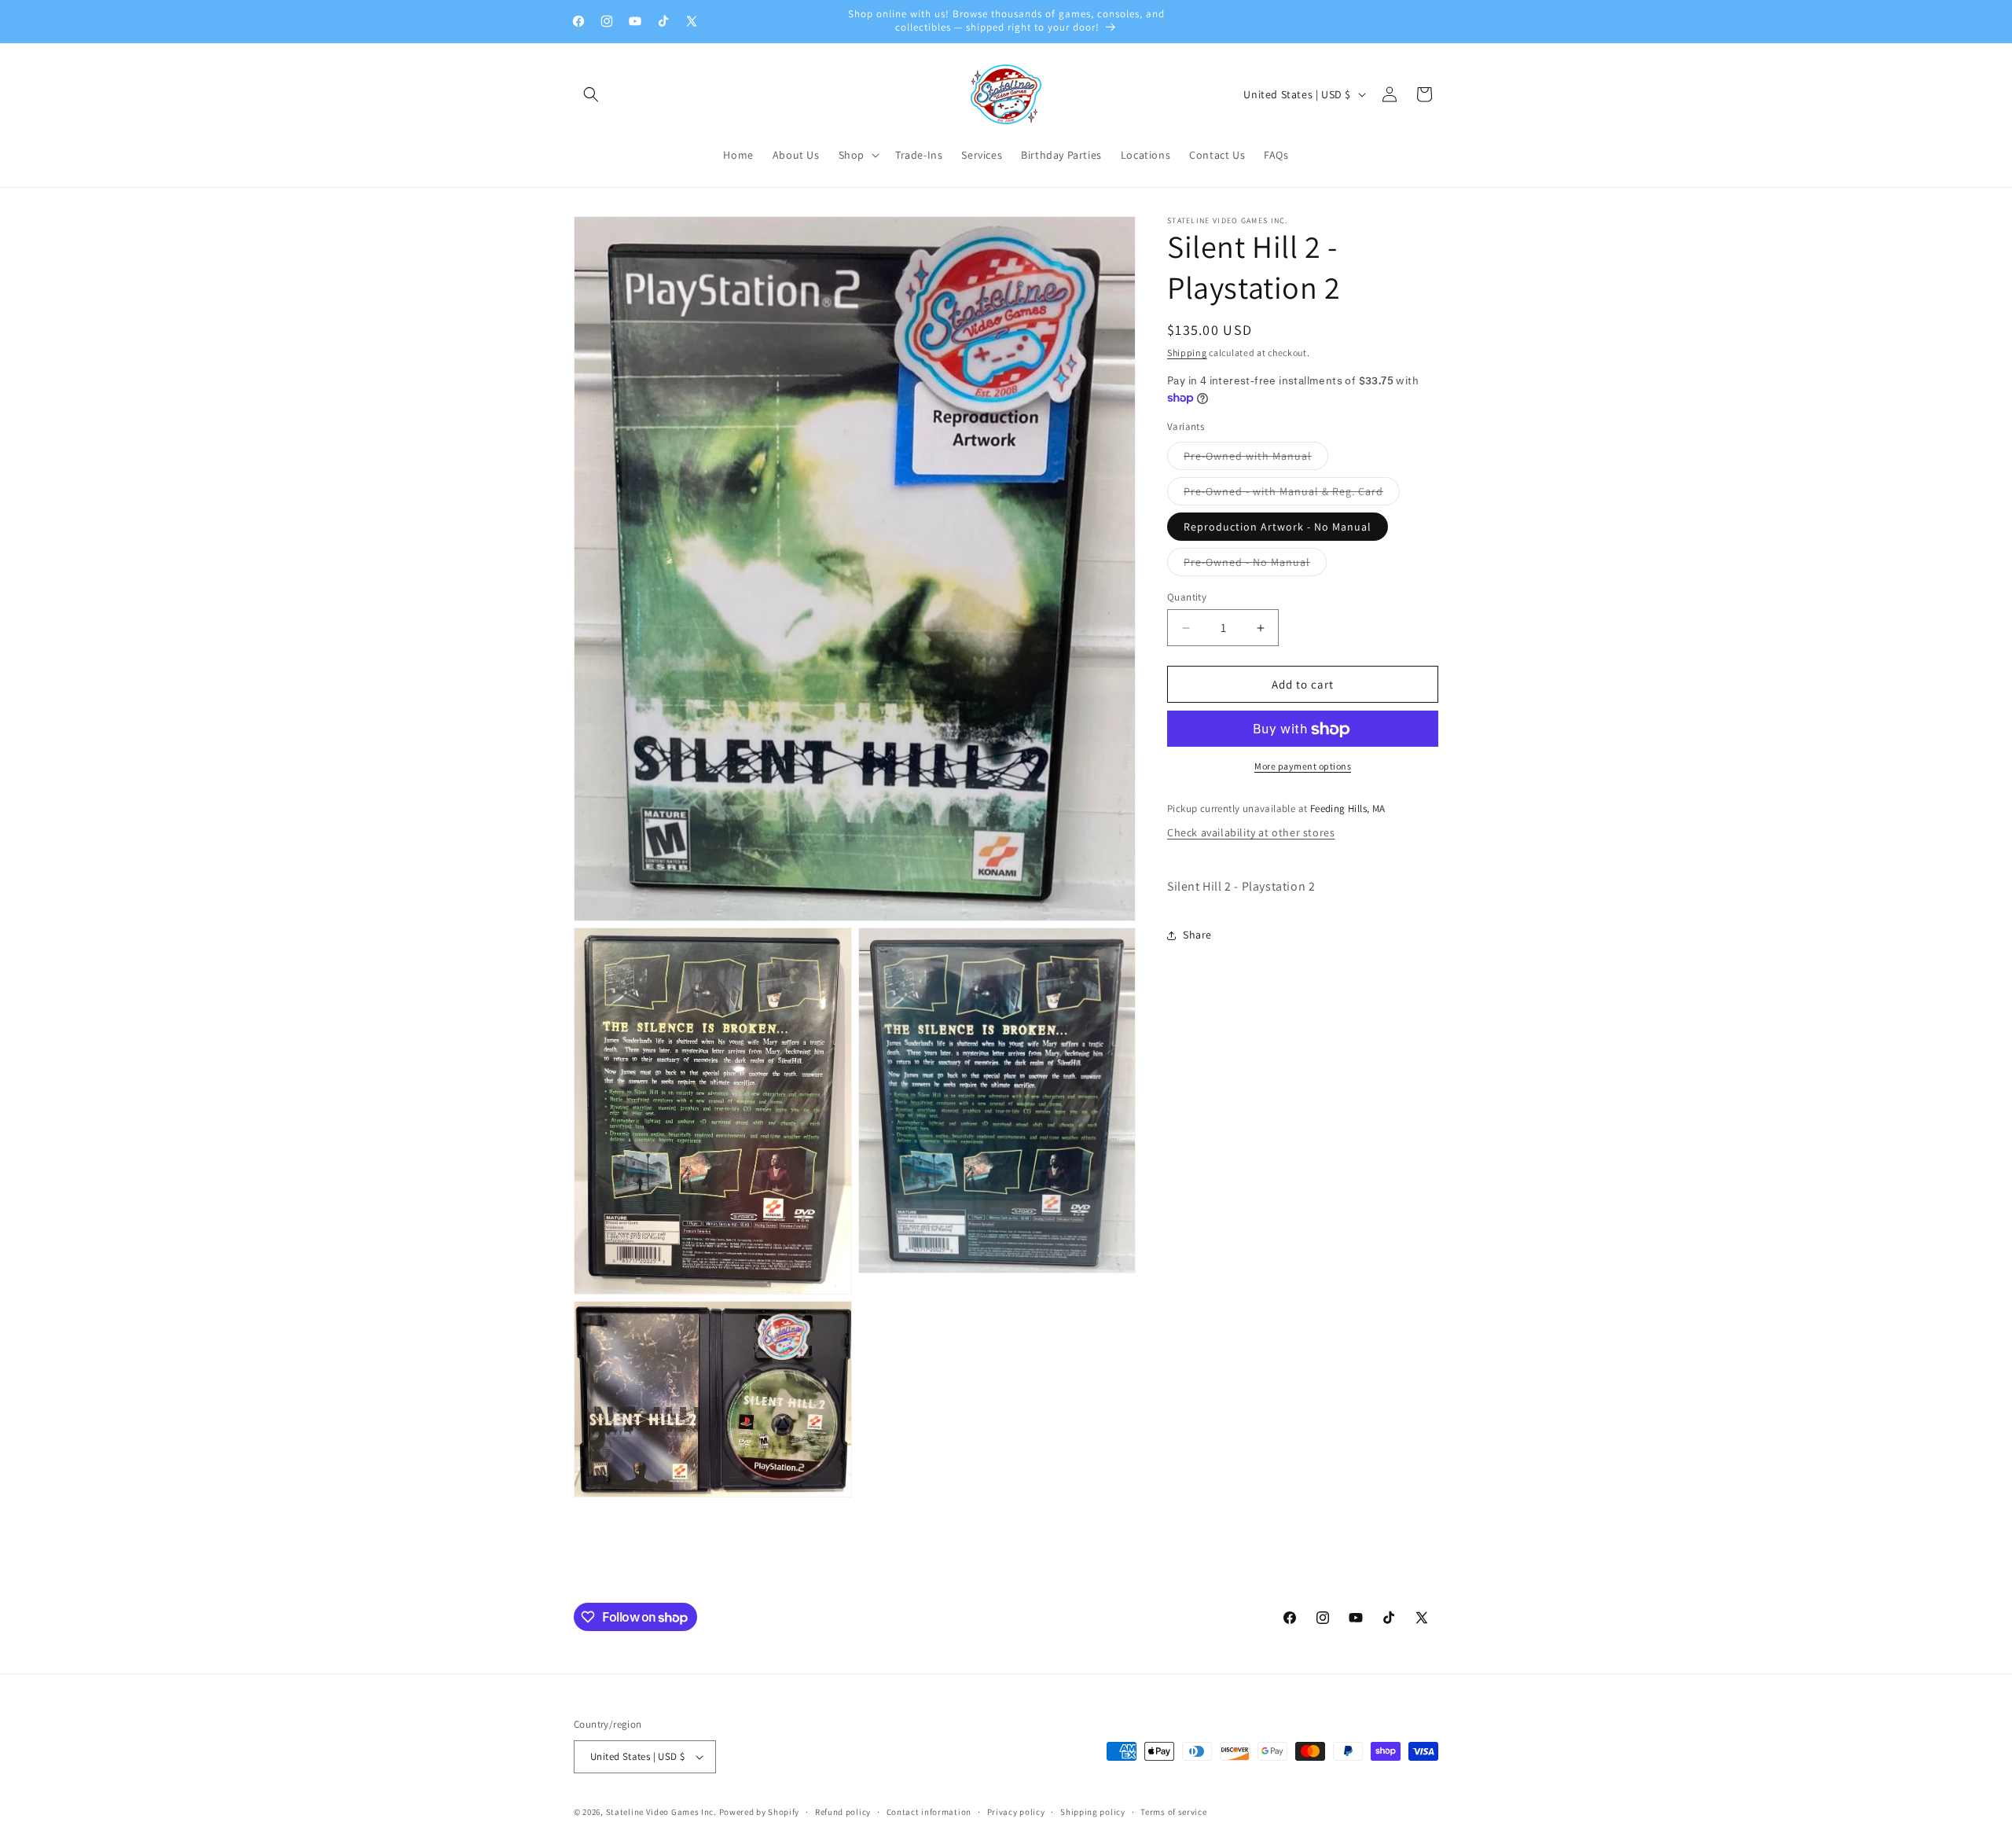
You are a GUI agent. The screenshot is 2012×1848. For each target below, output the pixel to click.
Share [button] (1197, 935)
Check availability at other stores (1251, 832)
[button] (591, 94)
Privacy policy (1016, 1812)
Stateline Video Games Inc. (661, 1812)
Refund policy (843, 1812)
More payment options (1303, 767)
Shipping (1187, 353)
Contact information (929, 1812)
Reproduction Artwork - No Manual (1278, 527)
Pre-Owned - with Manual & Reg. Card (1292, 494)
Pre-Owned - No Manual (1255, 565)
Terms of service (1173, 1812)
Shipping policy (1093, 1812)
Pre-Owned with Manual (1256, 459)
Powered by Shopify (760, 1812)
